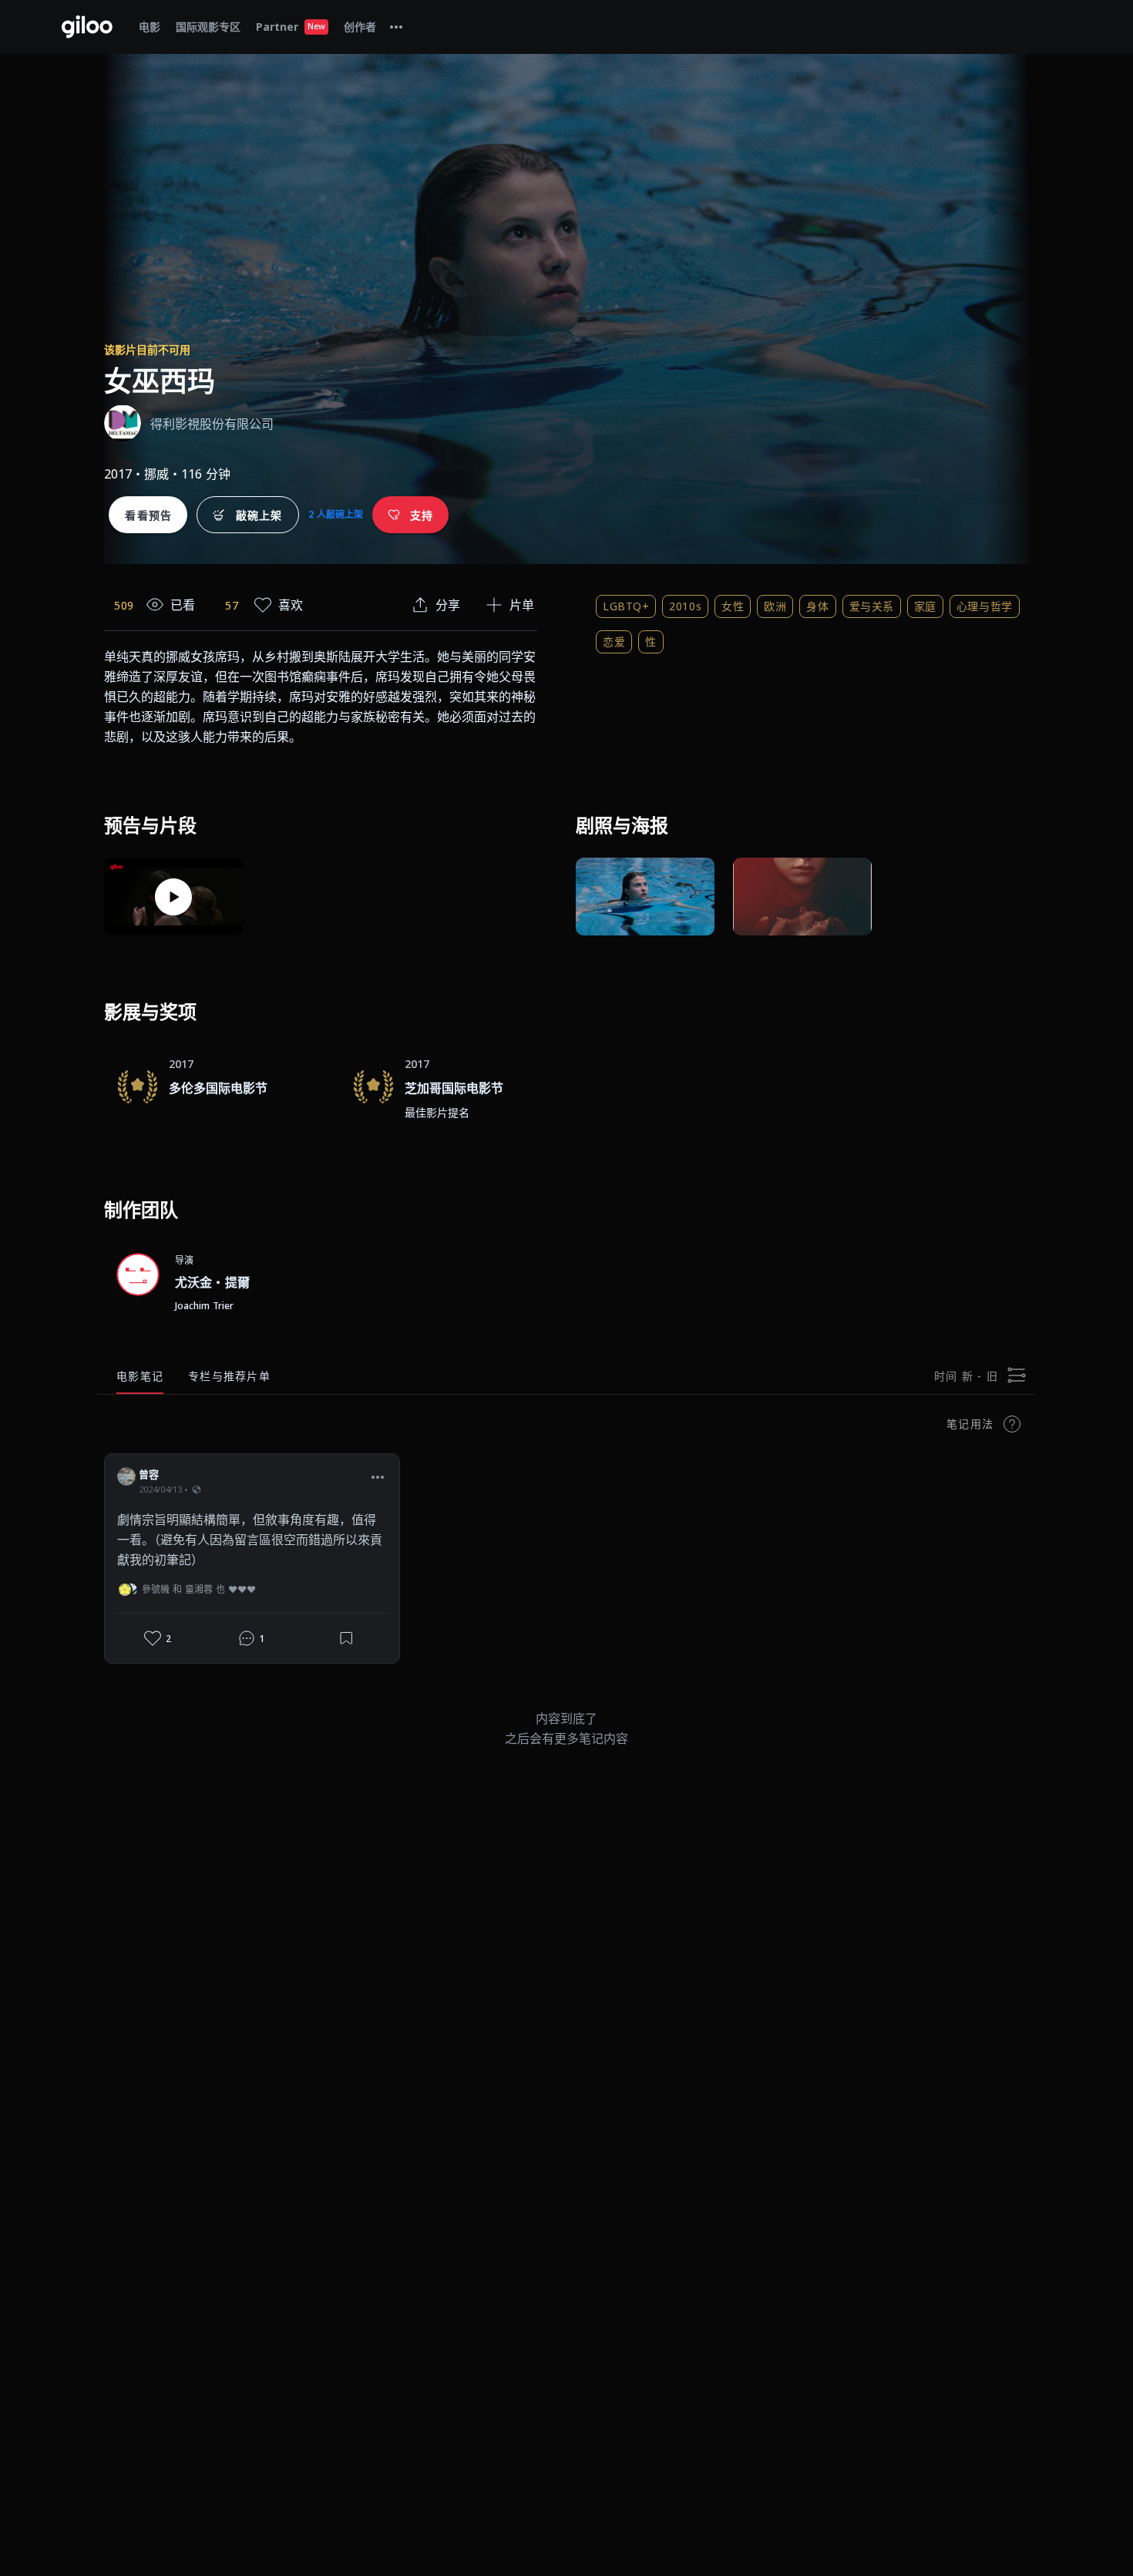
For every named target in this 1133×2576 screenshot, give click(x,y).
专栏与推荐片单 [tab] (229, 1376)
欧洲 (775, 606)
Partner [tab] (291, 27)
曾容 (149, 1474)
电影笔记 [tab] (140, 1376)
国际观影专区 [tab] (208, 27)
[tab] (396, 27)
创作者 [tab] (360, 27)
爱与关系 (872, 606)
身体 (817, 606)
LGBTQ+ (626, 606)
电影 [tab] (150, 27)
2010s (685, 606)
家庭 (925, 606)
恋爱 (614, 641)
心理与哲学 (985, 606)
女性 (733, 606)
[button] (378, 1476)
